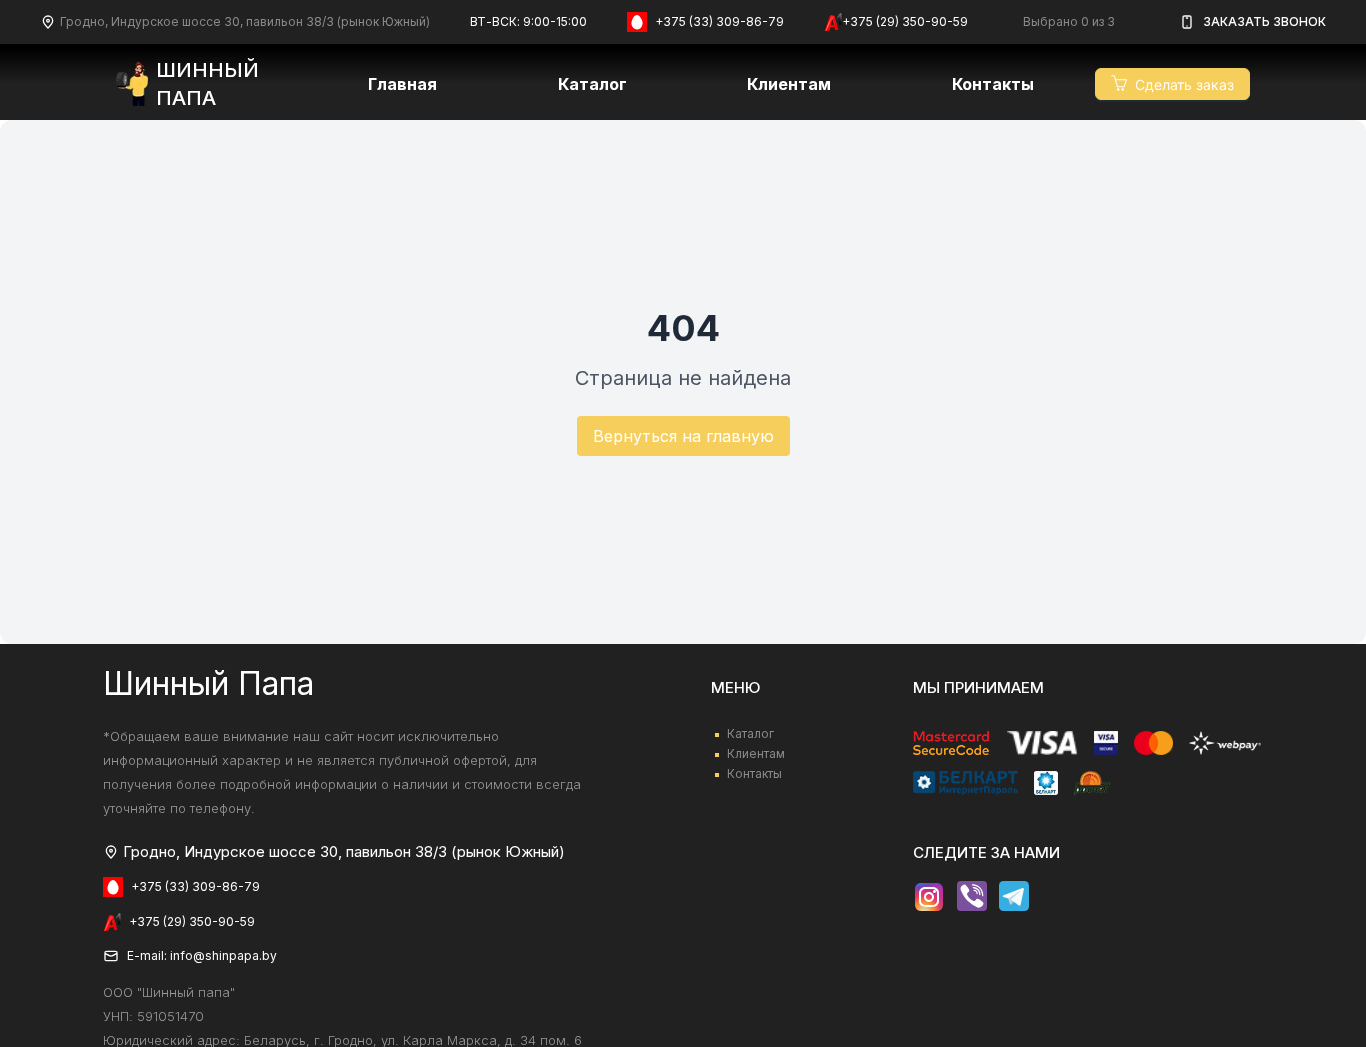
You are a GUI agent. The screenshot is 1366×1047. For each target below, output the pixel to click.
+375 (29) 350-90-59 (905, 21)
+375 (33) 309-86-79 (719, 21)
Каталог (592, 84)
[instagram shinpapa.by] (929, 897)
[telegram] (1014, 897)
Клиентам (756, 753)
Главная (402, 84)
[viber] (972, 897)
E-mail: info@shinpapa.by (202, 955)
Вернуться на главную (683, 436)
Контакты (993, 84)
